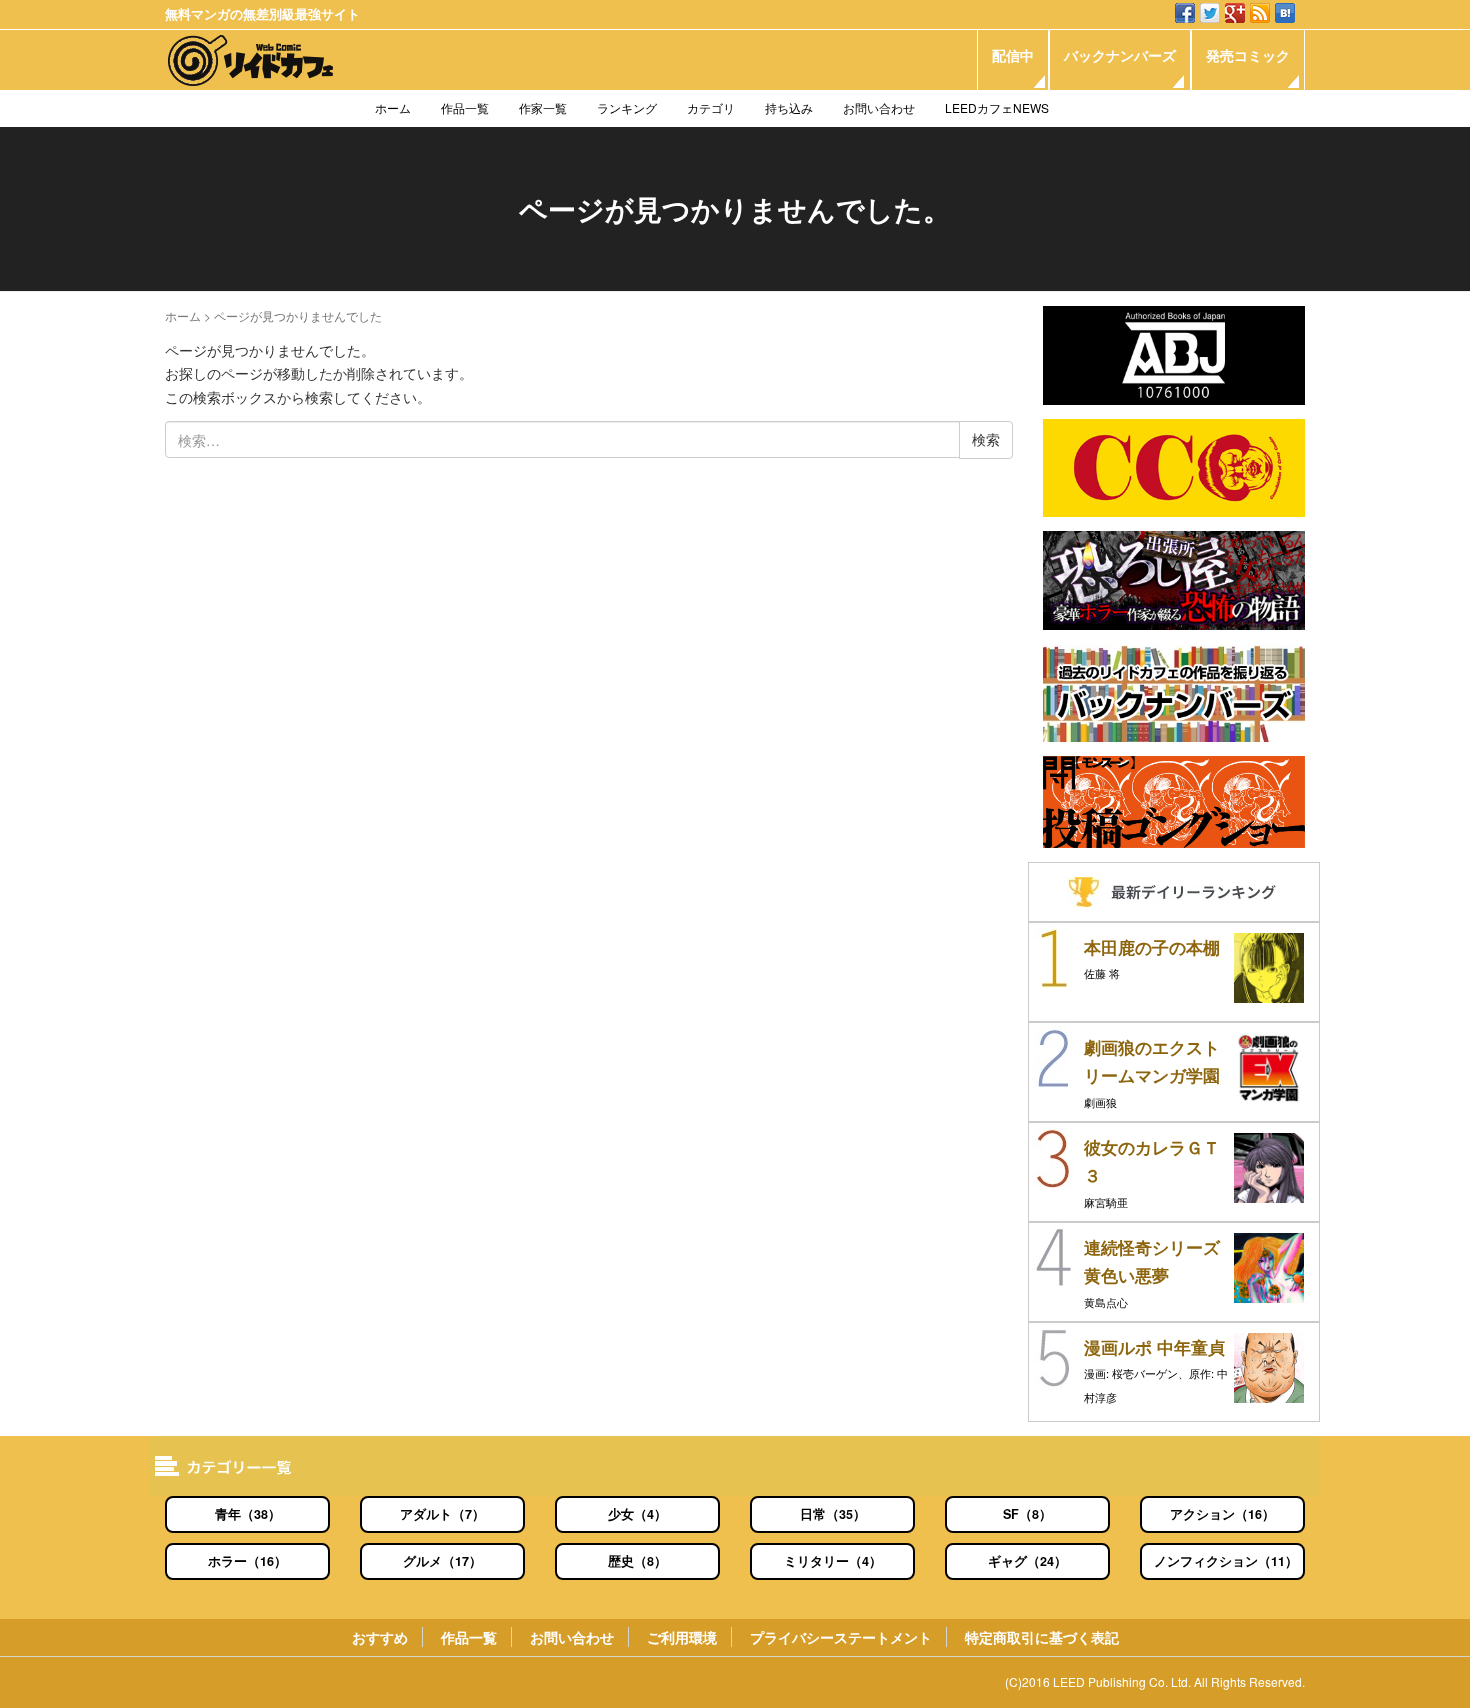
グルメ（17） (442, 1561)
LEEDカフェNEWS (997, 107)
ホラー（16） (247, 1561)
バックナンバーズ (1120, 55)
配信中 (1013, 55)
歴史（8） (637, 1561)
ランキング (627, 107)
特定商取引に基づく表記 (1042, 1637)
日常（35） (833, 1514)
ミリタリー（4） (833, 1561)
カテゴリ (711, 107)
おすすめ (380, 1637)
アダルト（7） (442, 1514)
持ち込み (789, 107)
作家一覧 (543, 107)
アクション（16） (1222, 1514)
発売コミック (1248, 55)
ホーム (393, 107)
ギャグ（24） (1027, 1561)
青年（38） (248, 1514)
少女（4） (637, 1514)
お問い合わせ (879, 107)
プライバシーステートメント (841, 1637)
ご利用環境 (682, 1637)
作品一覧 (465, 107)
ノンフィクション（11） (1226, 1561)
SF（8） (1027, 1514)
